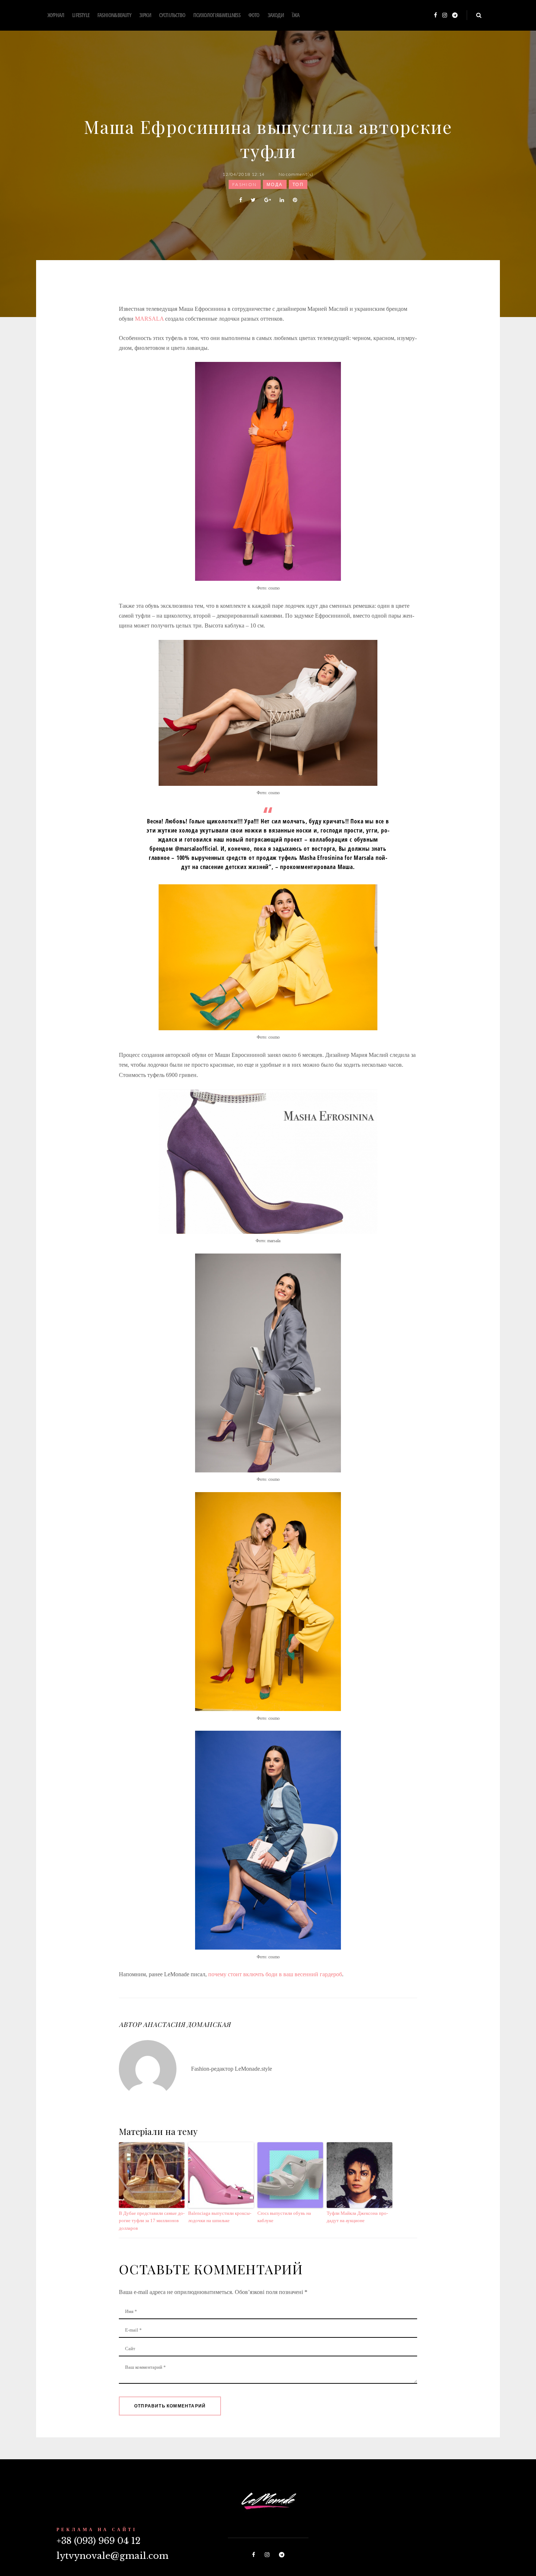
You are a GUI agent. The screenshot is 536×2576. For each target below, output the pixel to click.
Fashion (245, 184)
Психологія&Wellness (217, 15)
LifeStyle (81, 15)
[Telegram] (455, 16)
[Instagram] (445, 16)
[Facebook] (436, 16)
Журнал (56, 15)
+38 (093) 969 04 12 (98, 2541)
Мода (275, 184)
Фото (254, 15)
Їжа (296, 15)
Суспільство (172, 15)
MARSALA (149, 319)
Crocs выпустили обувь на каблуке (284, 2217)
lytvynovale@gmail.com (112, 2556)
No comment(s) (296, 174)
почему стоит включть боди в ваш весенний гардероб (275, 1974)
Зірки (145, 15)
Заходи (276, 15)
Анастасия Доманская (187, 2024)
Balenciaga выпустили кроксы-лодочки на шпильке (220, 2217)
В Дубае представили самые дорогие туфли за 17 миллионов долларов (152, 2221)
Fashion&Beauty (114, 15)
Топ (298, 184)
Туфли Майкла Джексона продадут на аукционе (357, 2217)
